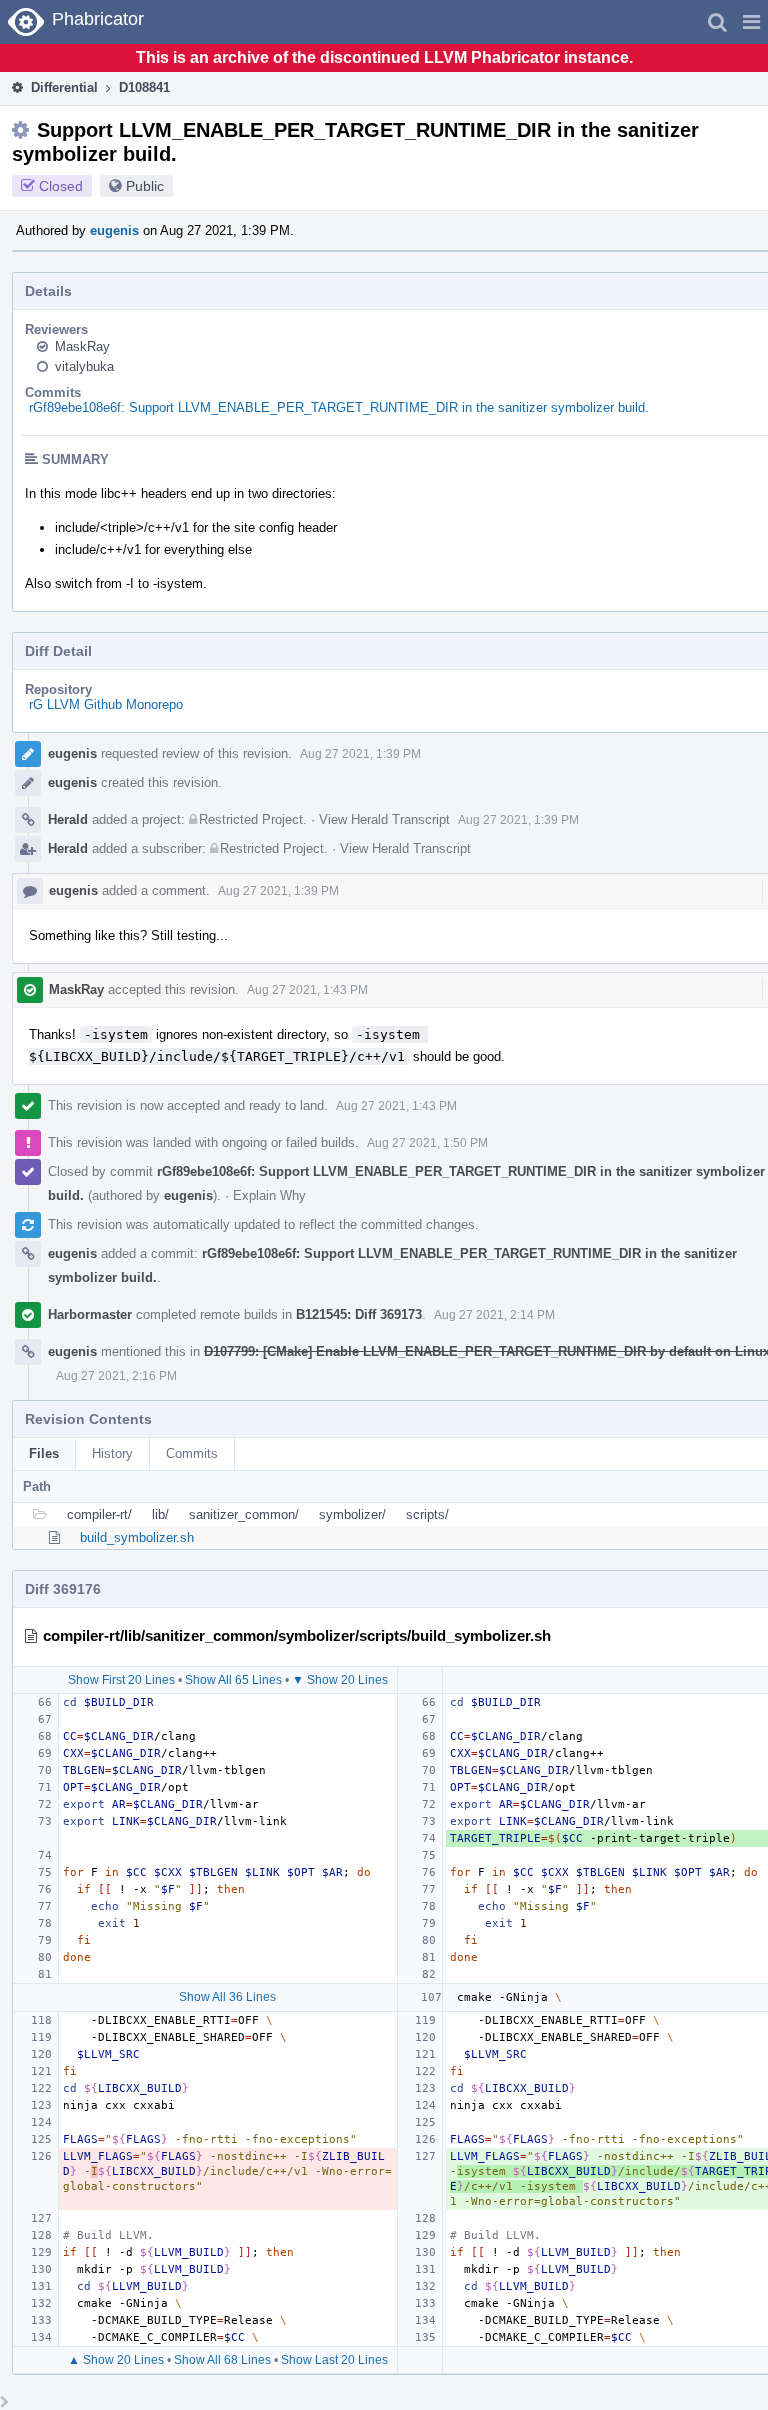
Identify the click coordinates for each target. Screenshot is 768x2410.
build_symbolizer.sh (137, 1537)
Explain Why (269, 1195)
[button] (751, 22)
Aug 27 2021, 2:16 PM (116, 1376)
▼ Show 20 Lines (340, 1680)
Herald (68, 819)
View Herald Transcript (384, 819)
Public (145, 186)
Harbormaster (90, 1314)
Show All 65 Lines (233, 1680)
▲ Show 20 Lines (116, 2360)
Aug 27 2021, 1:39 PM (360, 754)
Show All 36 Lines (227, 1997)
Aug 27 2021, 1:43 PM (307, 990)
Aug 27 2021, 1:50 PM (427, 1143)
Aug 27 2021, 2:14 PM (494, 1315)
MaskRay (82, 346)
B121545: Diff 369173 (359, 1314)
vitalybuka (84, 366)
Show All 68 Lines (222, 2360)
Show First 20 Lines (121, 1680)
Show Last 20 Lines (334, 2360)
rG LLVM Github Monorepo (106, 704)
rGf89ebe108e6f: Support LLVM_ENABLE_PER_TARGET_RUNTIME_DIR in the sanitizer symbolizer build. (339, 407)
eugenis (114, 230)
